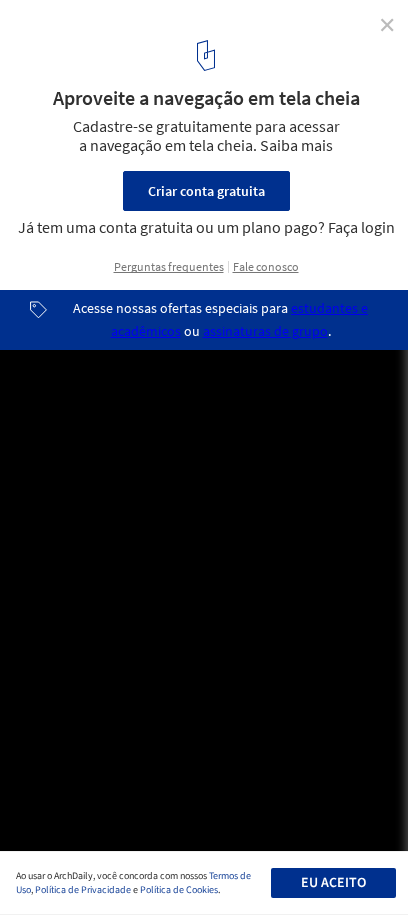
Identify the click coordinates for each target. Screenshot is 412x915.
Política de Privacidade (83, 890)
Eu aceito (333, 883)
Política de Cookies (179, 890)
